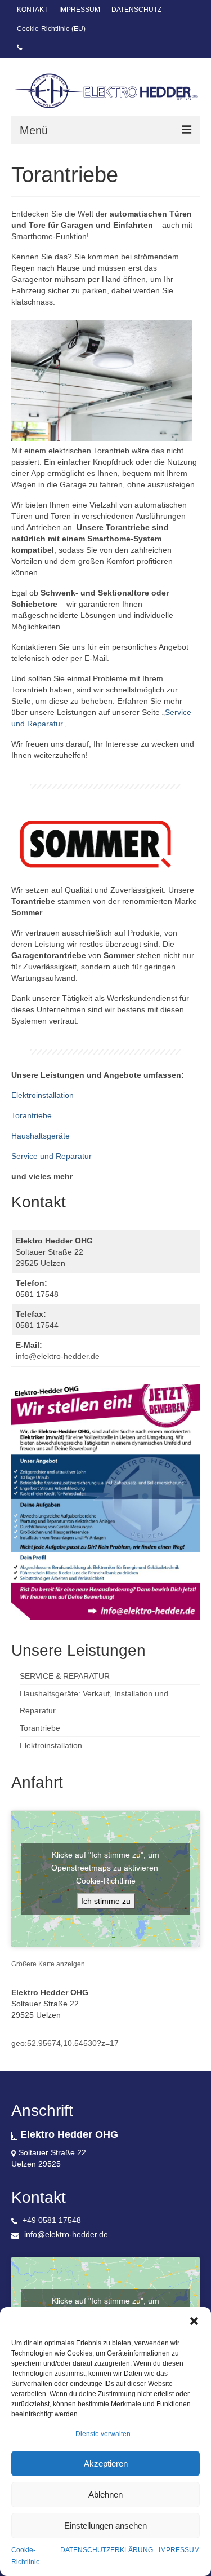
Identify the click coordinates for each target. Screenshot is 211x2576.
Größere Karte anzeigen (48, 1964)
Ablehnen (105, 2495)
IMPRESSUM (179, 2550)
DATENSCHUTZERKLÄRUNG (107, 2550)
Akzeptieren (106, 2463)
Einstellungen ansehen (105, 2526)
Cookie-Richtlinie (106, 1881)
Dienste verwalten (103, 2434)
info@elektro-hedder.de (58, 1356)
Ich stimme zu (106, 1901)
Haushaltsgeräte (41, 1136)
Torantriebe (32, 1115)
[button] (194, 2321)
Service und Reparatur (51, 1156)
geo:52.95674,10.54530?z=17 (65, 2043)
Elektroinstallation (42, 1095)
